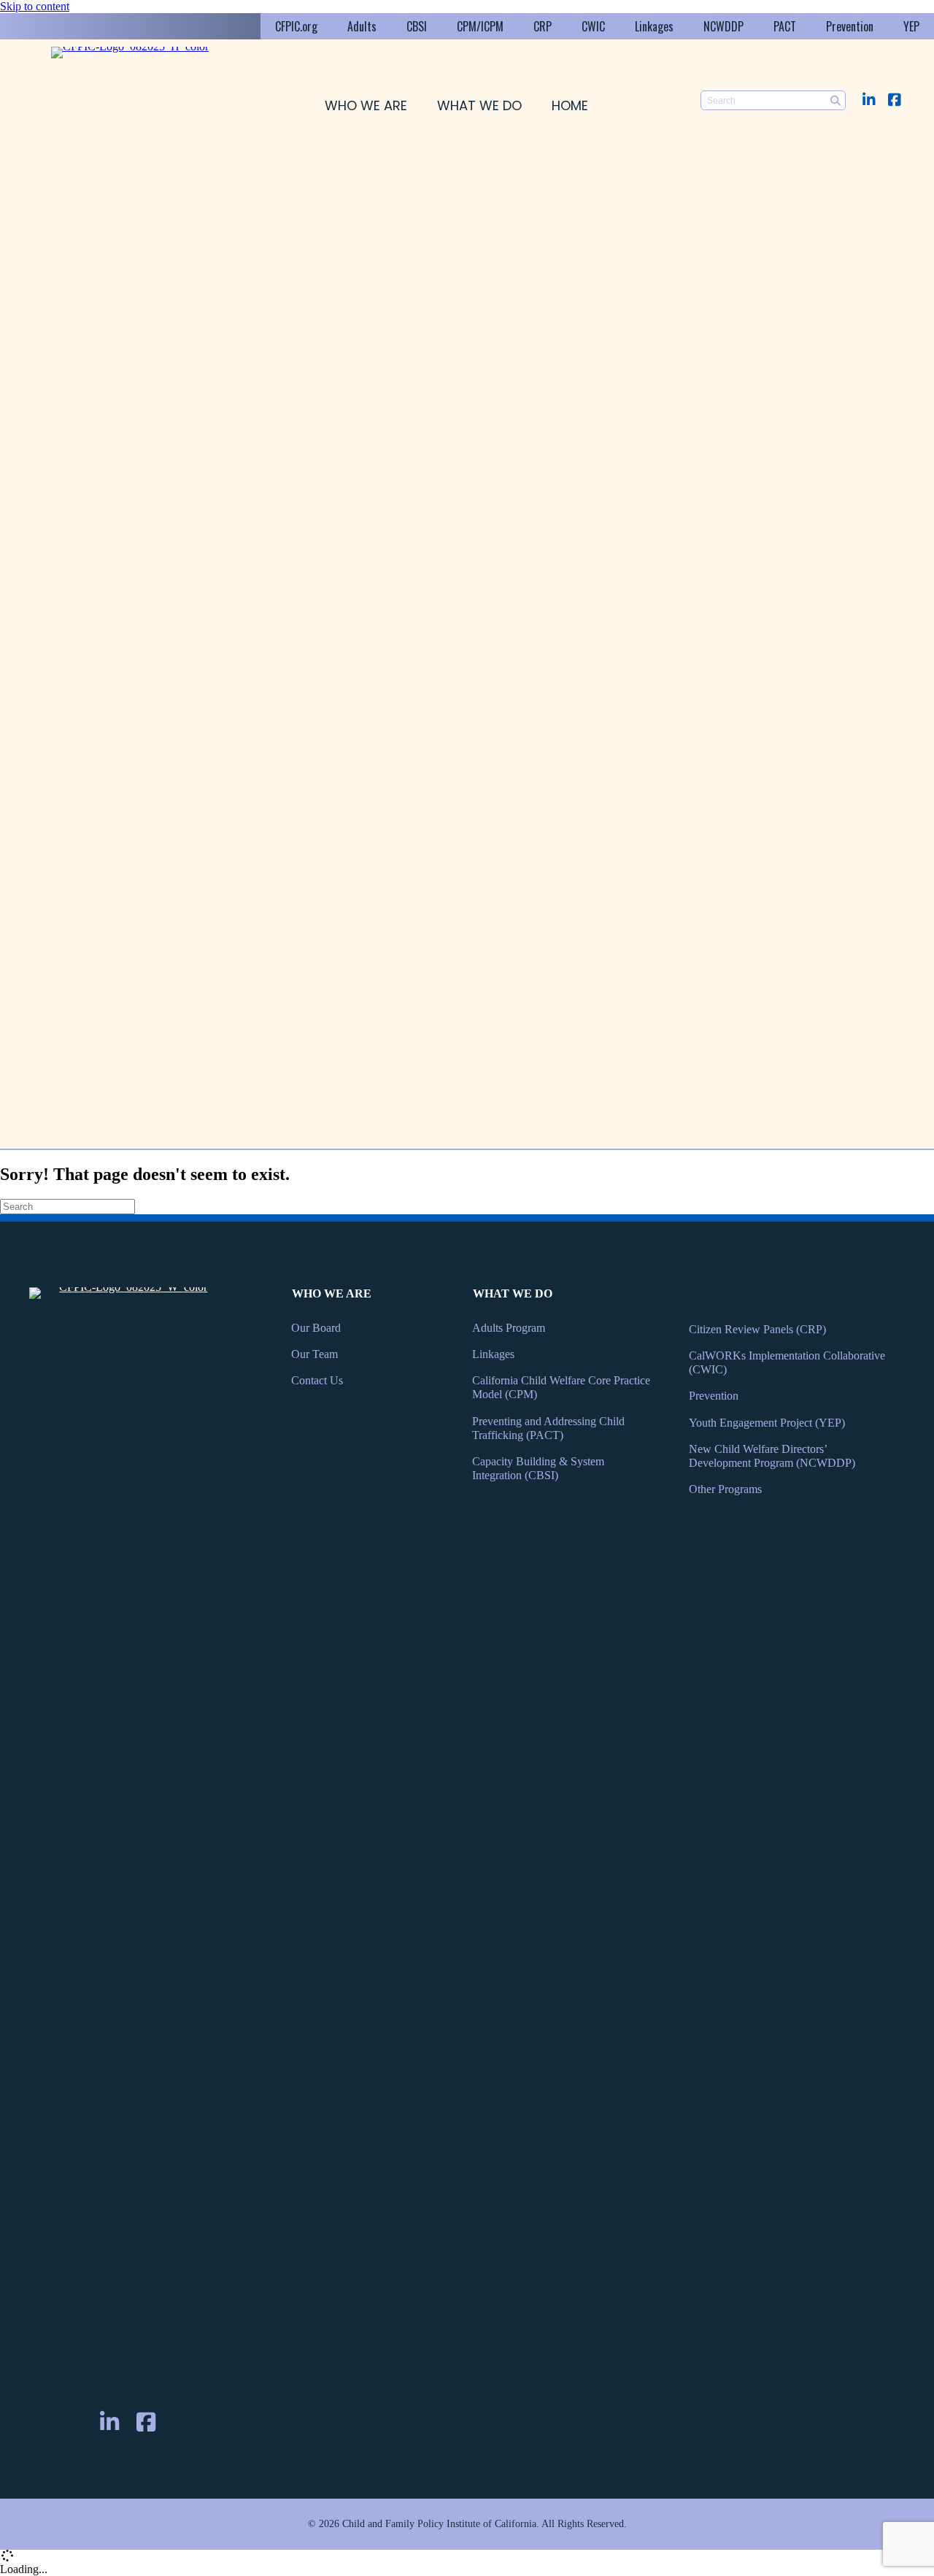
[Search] (836, 100)
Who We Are (366, 105)
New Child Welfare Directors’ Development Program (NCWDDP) (772, 1456)
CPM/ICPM (480, 26)
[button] (869, 100)
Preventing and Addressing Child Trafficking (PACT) (548, 1428)
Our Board (316, 1328)
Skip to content (35, 6)
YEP (911, 26)
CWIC (593, 26)
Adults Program (509, 1328)
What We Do (479, 105)
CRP (543, 26)
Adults (362, 26)
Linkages (654, 26)
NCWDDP (723, 26)
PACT (785, 26)
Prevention (850, 26)
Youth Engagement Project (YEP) (767, 1423)
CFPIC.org (296, 26)
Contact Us (317, 1380)
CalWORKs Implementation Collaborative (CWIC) (787, 1362)
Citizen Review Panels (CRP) (757, 1329)
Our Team (314, 1354)
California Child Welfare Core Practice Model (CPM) (561, 1387)
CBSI (417, 26)
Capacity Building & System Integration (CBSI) (538, 1468)
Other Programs (725, 1489)
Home (570, 105)
